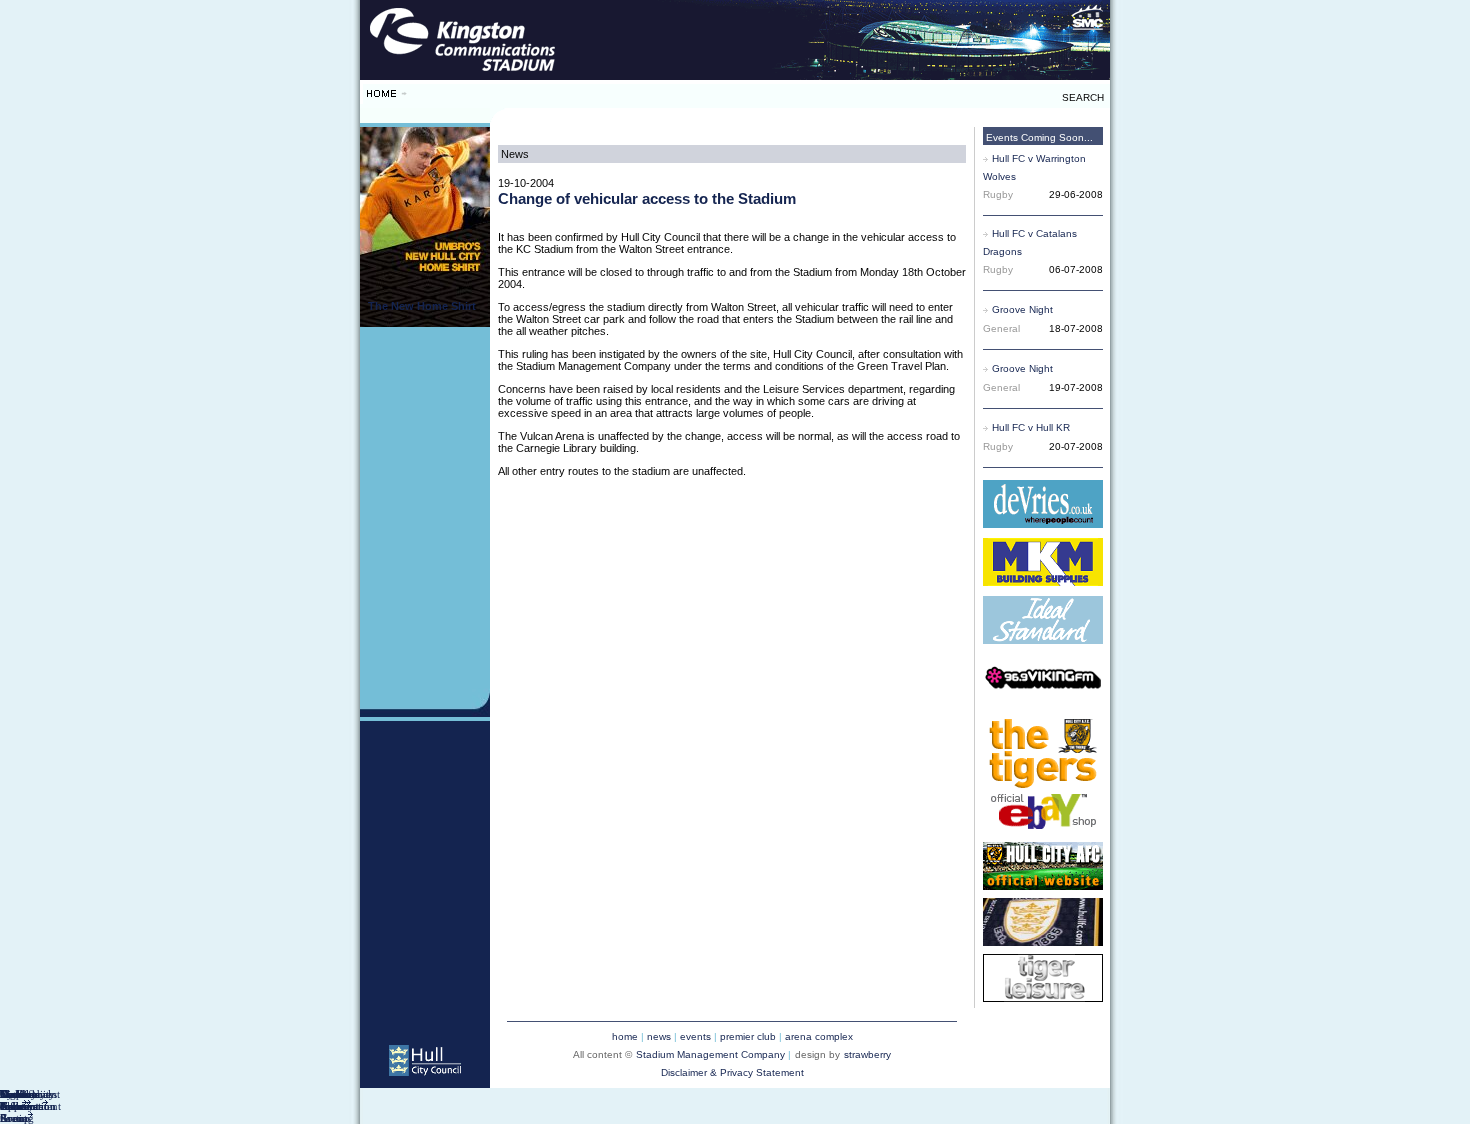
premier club (748, 1036)
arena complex (819, 1036)
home (625, 1036)
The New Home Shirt (422, 306)
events (695, 1036)
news (659, 1036)
